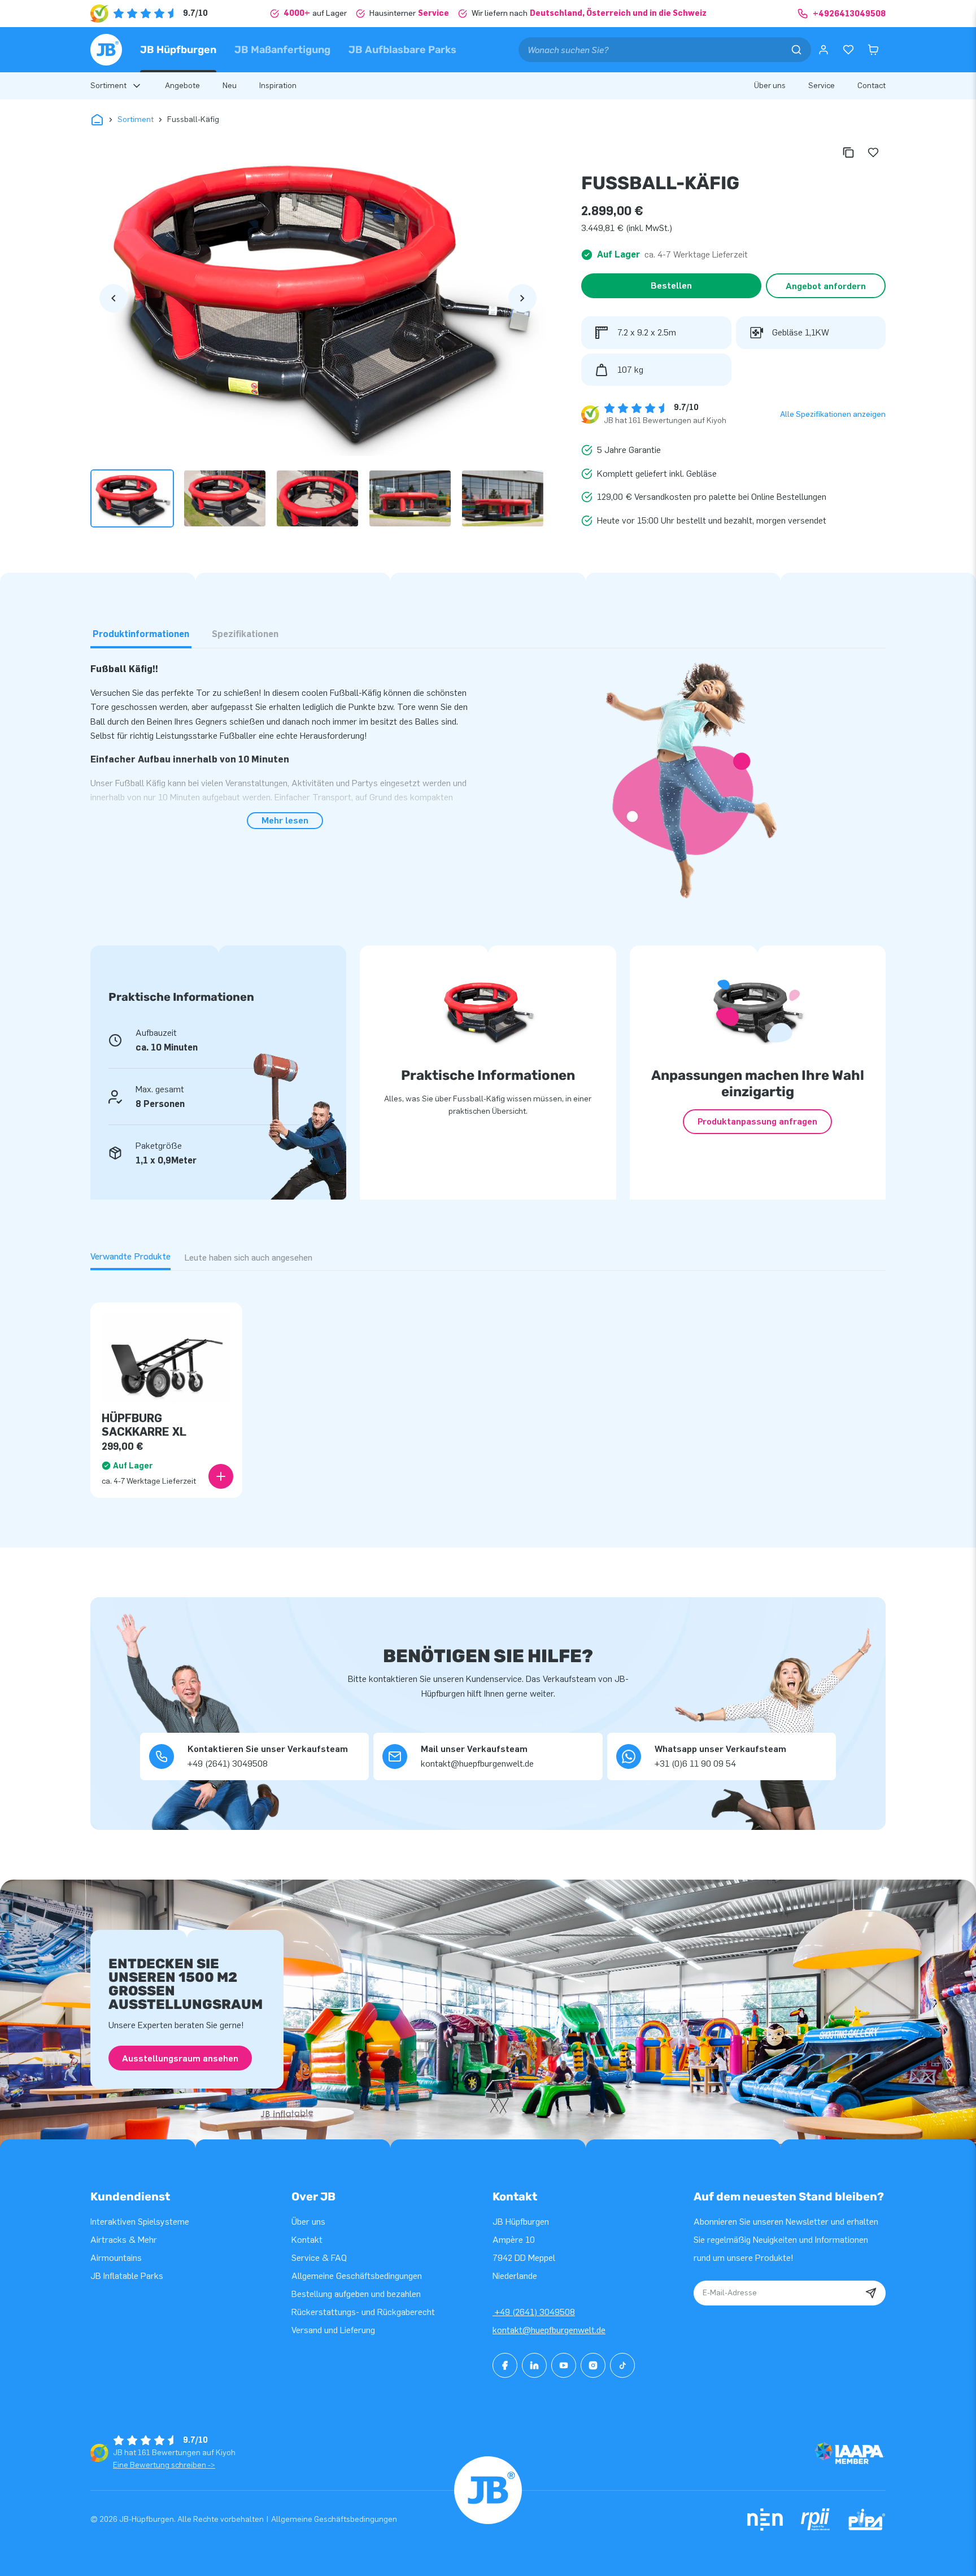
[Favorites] (848, 50)
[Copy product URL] (848, 152)
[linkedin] (534, 2365)
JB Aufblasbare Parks (402, 50)
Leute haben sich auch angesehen (248, 1258)
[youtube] (564, 2365)
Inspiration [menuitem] (278, 86)
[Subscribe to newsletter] (871, 2293)
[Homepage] (106, 50)
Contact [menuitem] (872, 86)
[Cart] (873, 50)
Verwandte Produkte (130, 1256)
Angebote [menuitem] (182, 86)
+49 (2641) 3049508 (534, 2312)
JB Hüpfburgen (178, 50)
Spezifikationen (245, 634)
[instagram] (593, 2365)
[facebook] (505, 2365)
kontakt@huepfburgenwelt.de (549, 2330)
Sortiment (136, 119)
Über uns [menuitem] (770, 86)
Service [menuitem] (822, 86)
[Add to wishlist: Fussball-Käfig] (873, 152)
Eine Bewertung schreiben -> (164, 2465)
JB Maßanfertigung (282, 50)
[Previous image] (114, 298)
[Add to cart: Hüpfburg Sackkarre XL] (221, 1476)
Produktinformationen (141, 634)
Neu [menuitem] (230, 86)
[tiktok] (622, 2365)
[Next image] (522, 298)
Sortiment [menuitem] (108, 86)
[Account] (823, 50)
